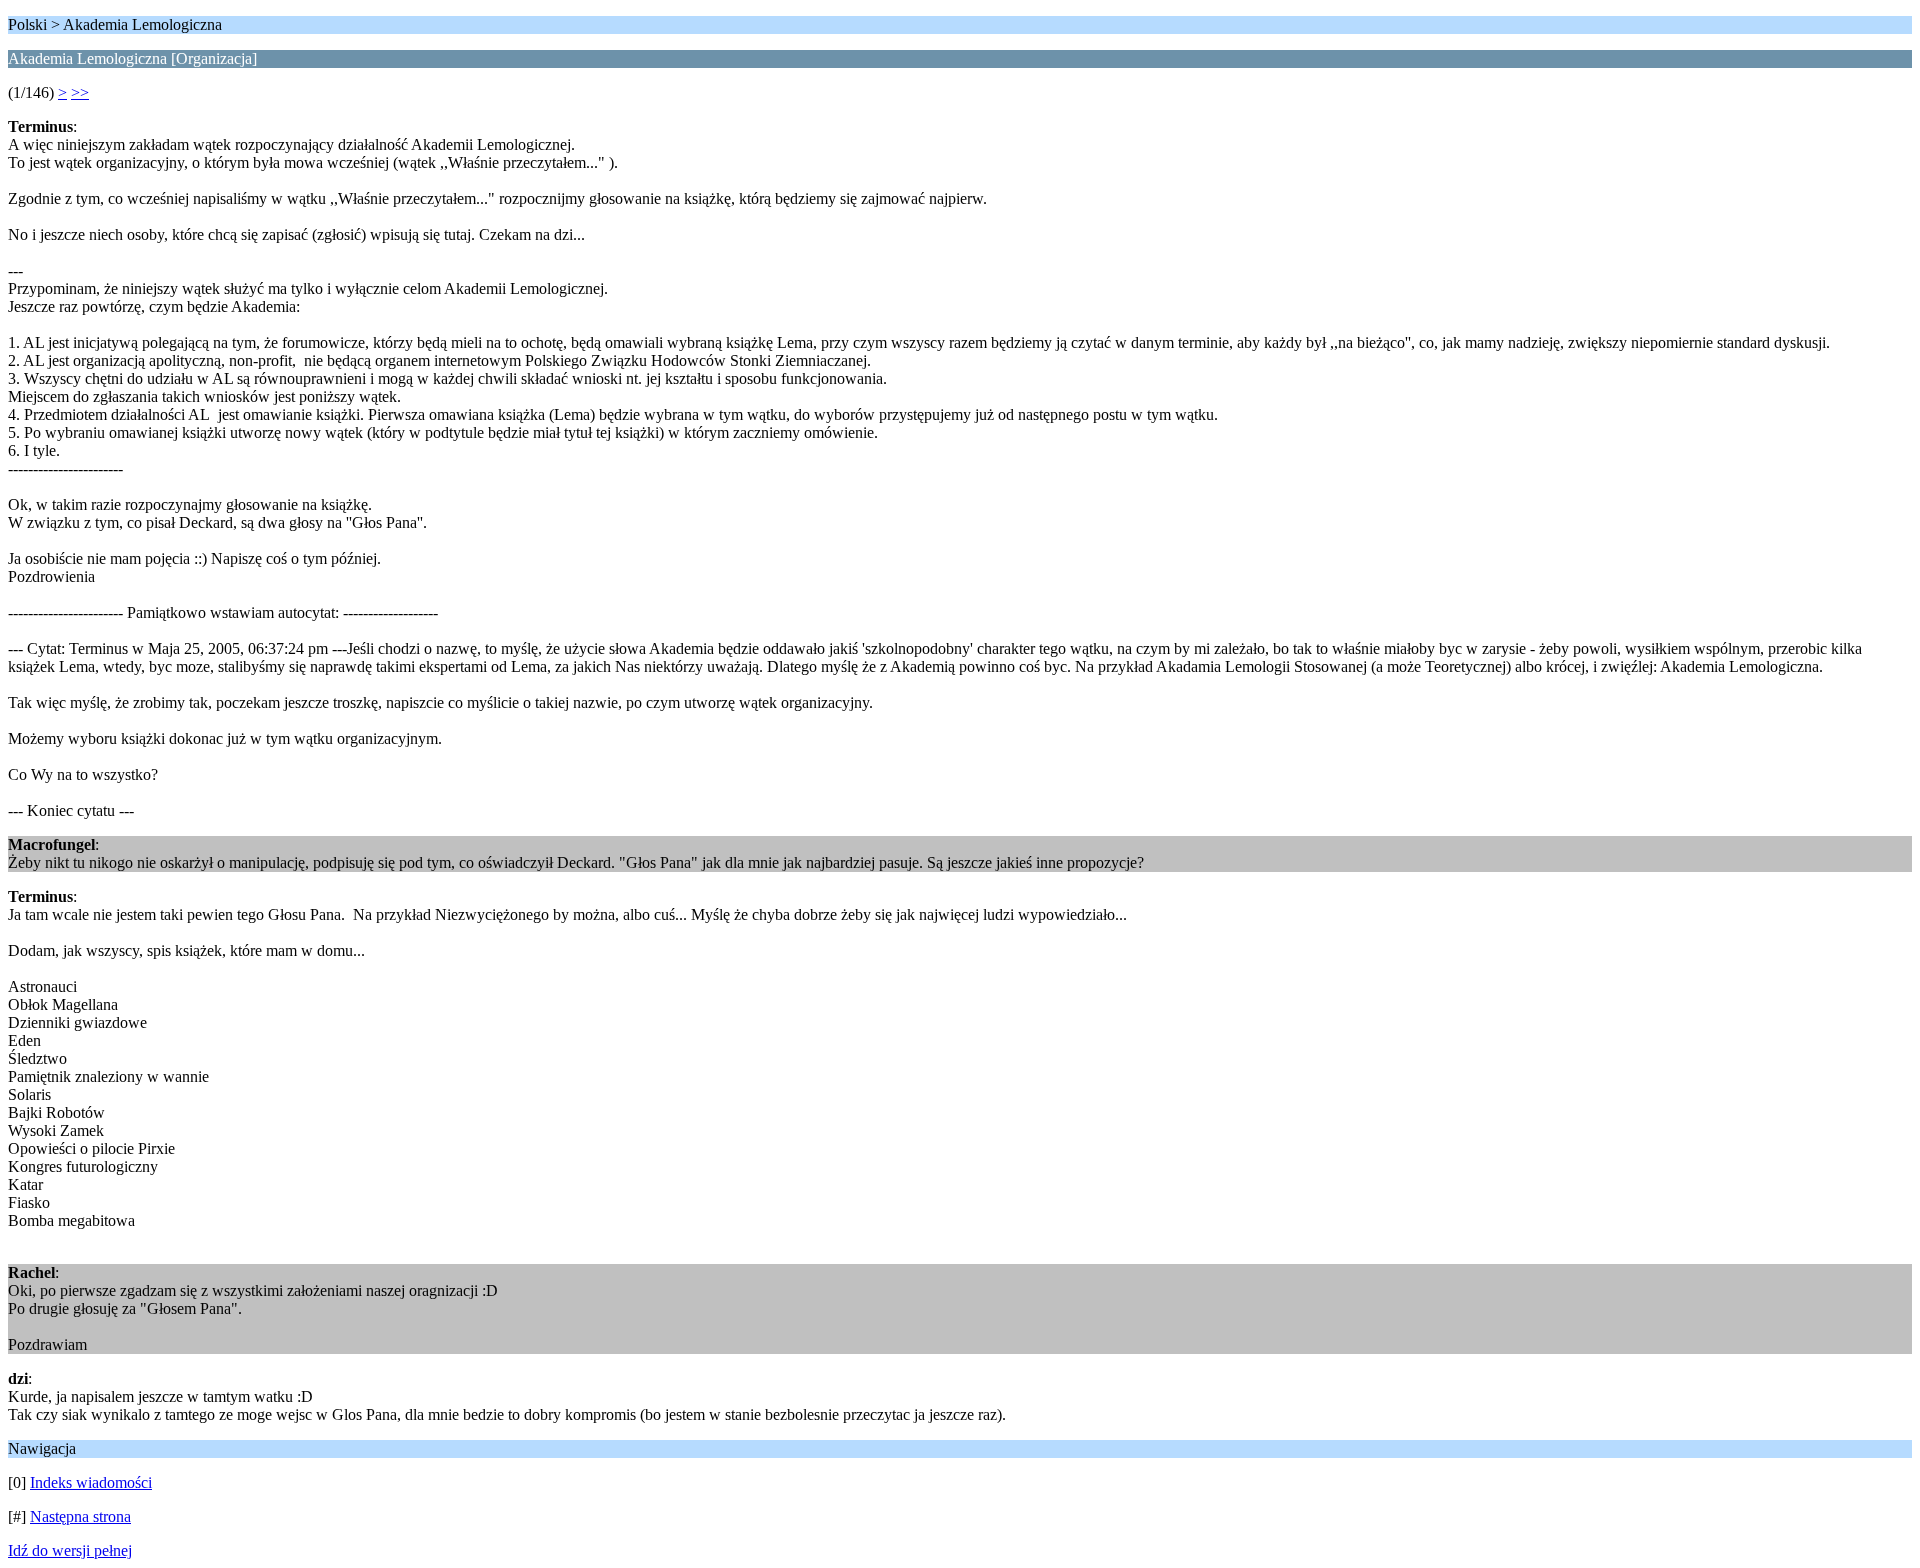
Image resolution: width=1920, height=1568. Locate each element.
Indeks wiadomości (91, 1482)
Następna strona (80, 1516)
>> (80, 92)
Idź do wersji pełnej (70, 1550)
